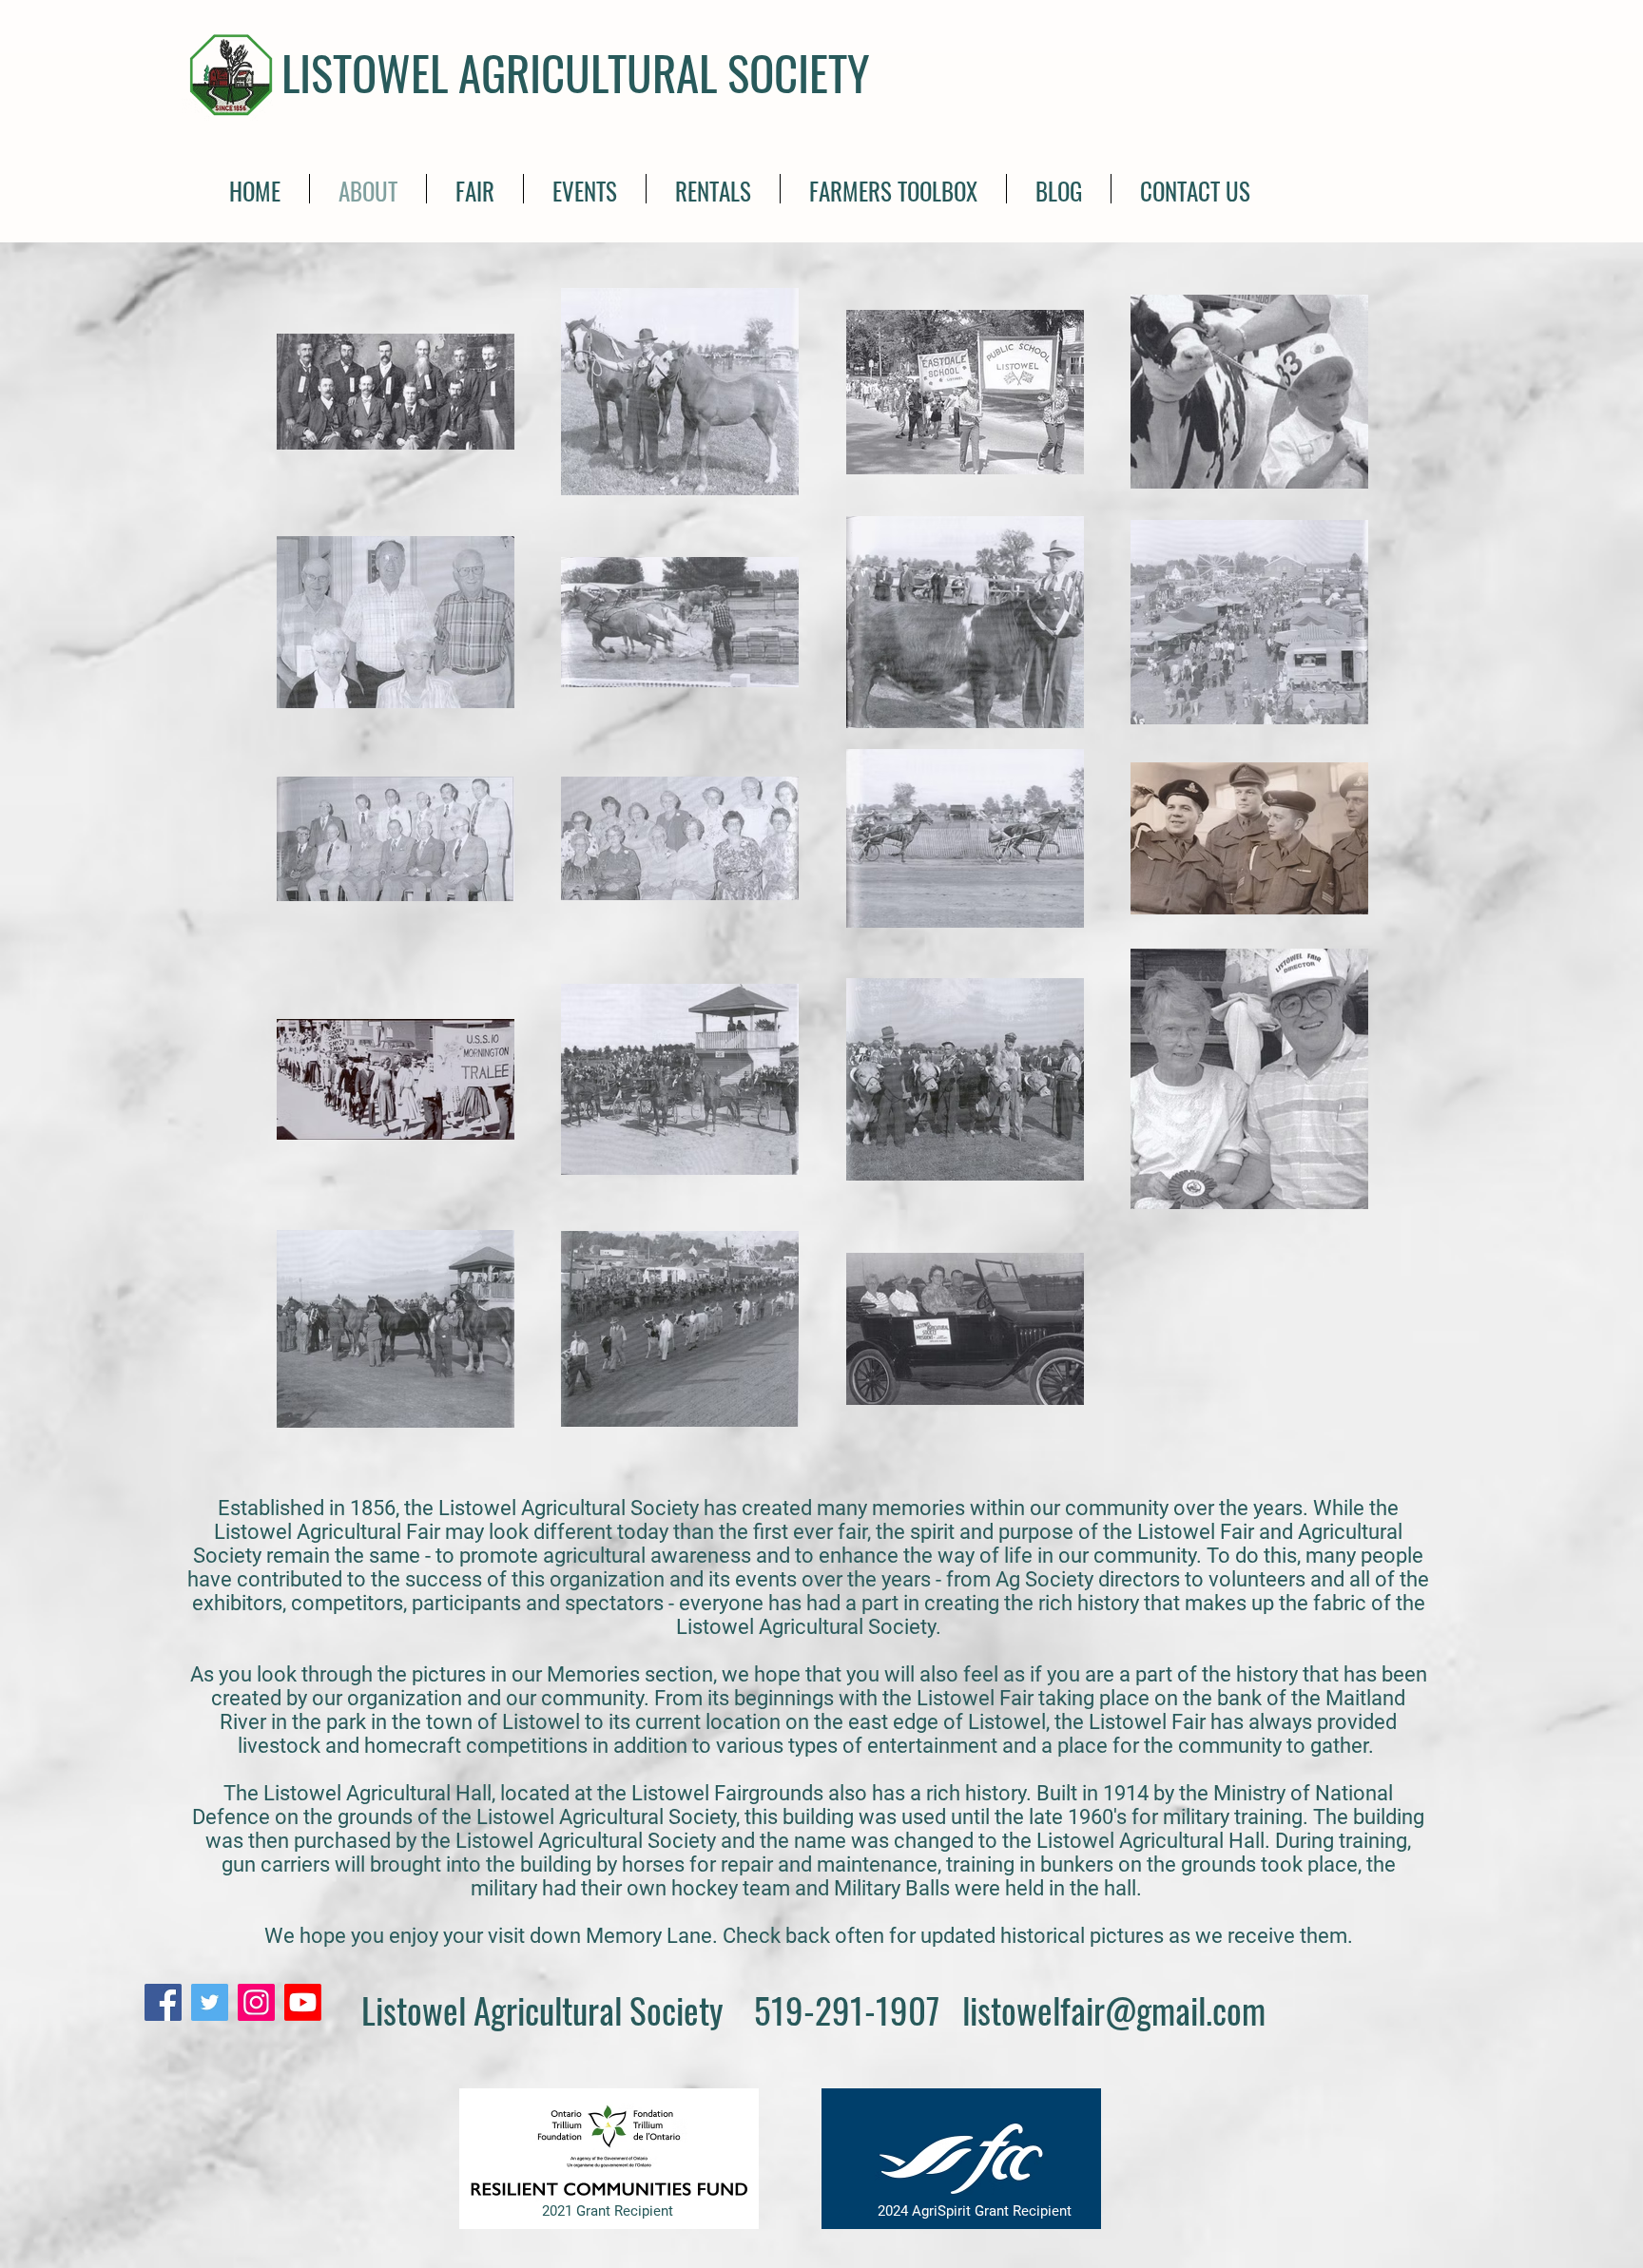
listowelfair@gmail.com (1114, 2010)
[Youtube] (303, 2002)
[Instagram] (256, 2002)
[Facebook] (163, 2002)
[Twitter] (210, 2002)
